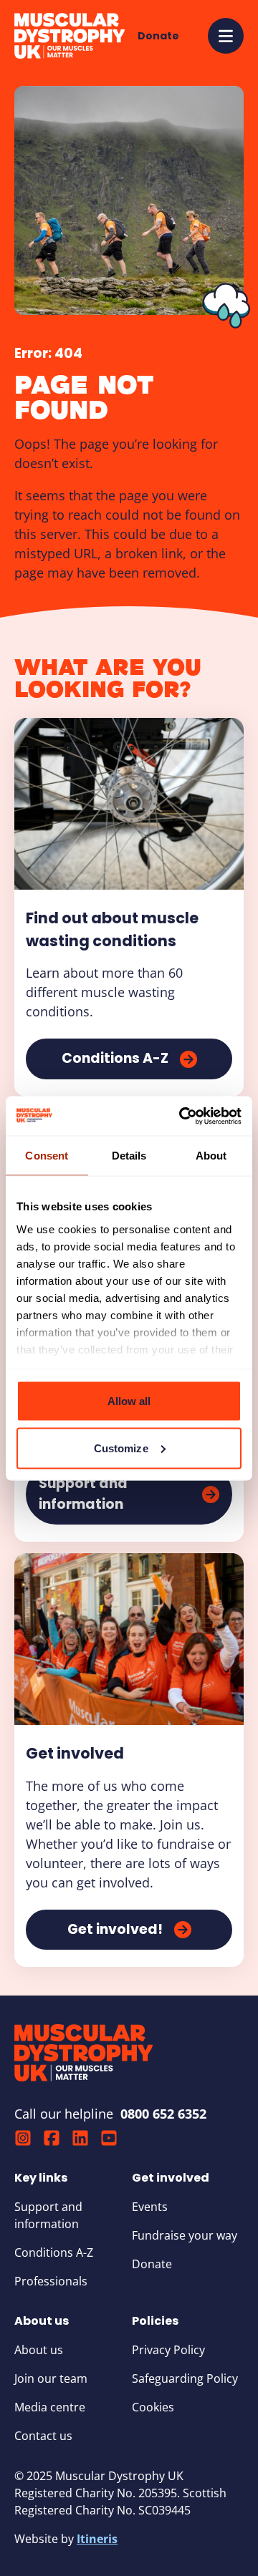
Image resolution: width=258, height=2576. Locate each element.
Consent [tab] (47, 1156)
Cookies (153, 2407)
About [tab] (211, 1156)
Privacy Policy (168, 2350)
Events (150, 2207)
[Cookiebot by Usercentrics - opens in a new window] (182, 1116)
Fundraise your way (185, 2235)
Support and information (48, 2215)
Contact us (43, 2436)
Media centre (50, 2407)
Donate (152, 2264)
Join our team (51, 2378)
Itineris (97, 2539)
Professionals (51, 2281)
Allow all (129, 1401)
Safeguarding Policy (185, 2378)
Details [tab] (129, 1156)
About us (39, 2350)
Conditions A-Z (54, 2252)
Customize (121, 1448)
